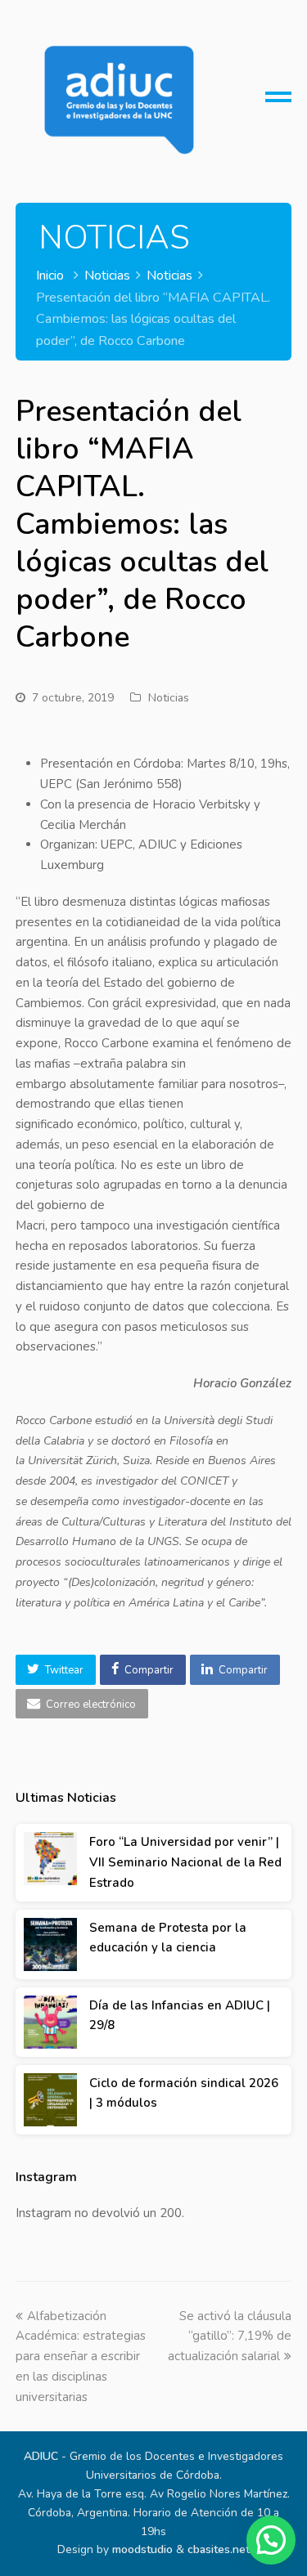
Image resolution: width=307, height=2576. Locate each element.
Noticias (169, 698)
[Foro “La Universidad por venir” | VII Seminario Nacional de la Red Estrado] (50, 1859)
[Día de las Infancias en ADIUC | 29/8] (50, 2022)
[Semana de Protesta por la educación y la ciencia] (50, 1944)
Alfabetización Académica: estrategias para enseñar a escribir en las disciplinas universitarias (81, 2356)
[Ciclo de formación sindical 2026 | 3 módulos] (50, 2100)
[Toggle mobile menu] (278, 103)
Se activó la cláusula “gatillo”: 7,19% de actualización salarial (230, 2336)
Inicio (50, 276)
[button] (56, 1669)
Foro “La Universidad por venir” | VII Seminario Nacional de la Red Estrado (185, 1862)
